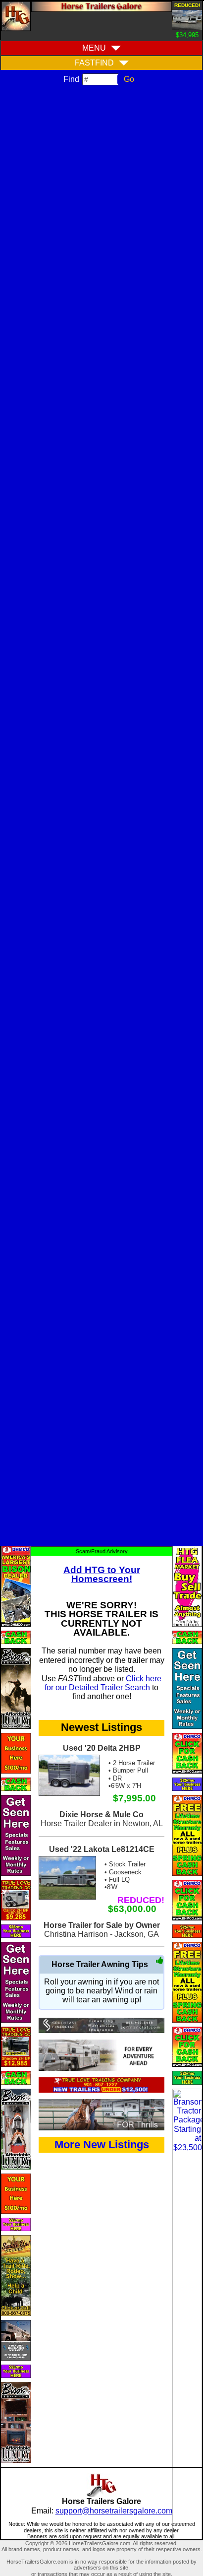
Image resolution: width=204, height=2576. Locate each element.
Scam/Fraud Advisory (102, 1551)
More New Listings (102, 2145)
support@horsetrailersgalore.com (114, 2511)
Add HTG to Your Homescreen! (102, 1574)
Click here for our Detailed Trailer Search (103, 1683)
